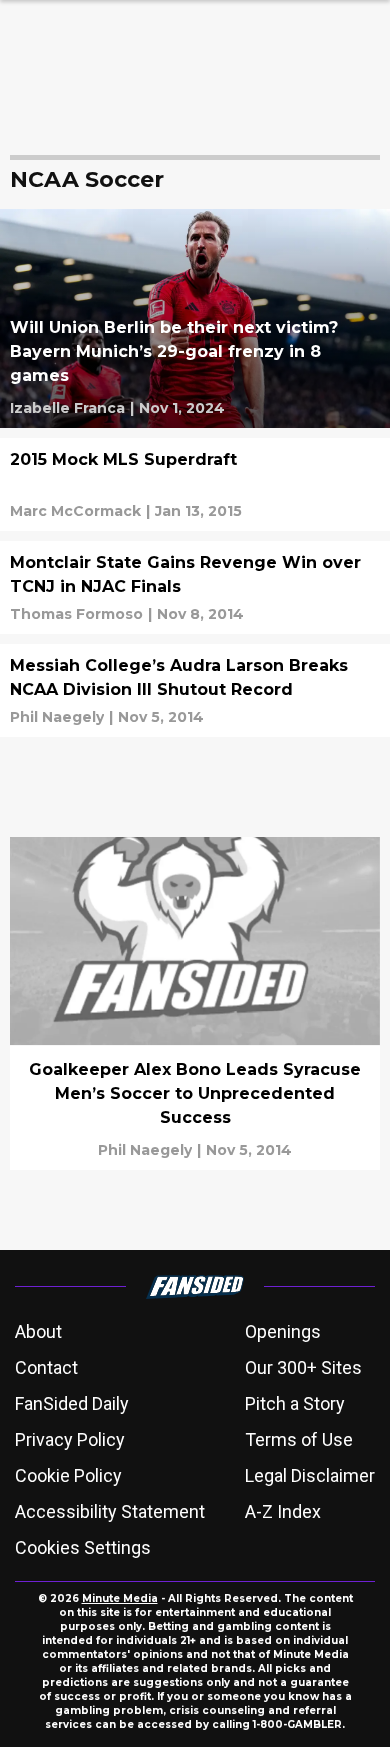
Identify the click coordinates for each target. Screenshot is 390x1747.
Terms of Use (299, 1439)
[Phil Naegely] (57, 717)
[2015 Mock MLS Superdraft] (195, 484)
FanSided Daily (72, 1403)
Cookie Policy (68, 1475)
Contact (46, 1367)
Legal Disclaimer (310, 1475)
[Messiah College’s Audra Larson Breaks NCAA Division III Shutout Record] (195, 690)
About (38, 1331)
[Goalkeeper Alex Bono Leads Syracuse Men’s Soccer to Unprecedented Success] (195, 1003)
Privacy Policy (70, 1439)
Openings (283, 1331)
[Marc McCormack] (75, 511)
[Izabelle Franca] (67, 408)
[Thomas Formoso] (76, 614)
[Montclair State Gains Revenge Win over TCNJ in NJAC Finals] (195, 587)
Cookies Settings (83, 1547)
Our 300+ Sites (303, 1367)
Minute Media (120, 1598)
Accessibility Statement (110, 1511)
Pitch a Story (295, 1403)
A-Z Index (283, 1511)
